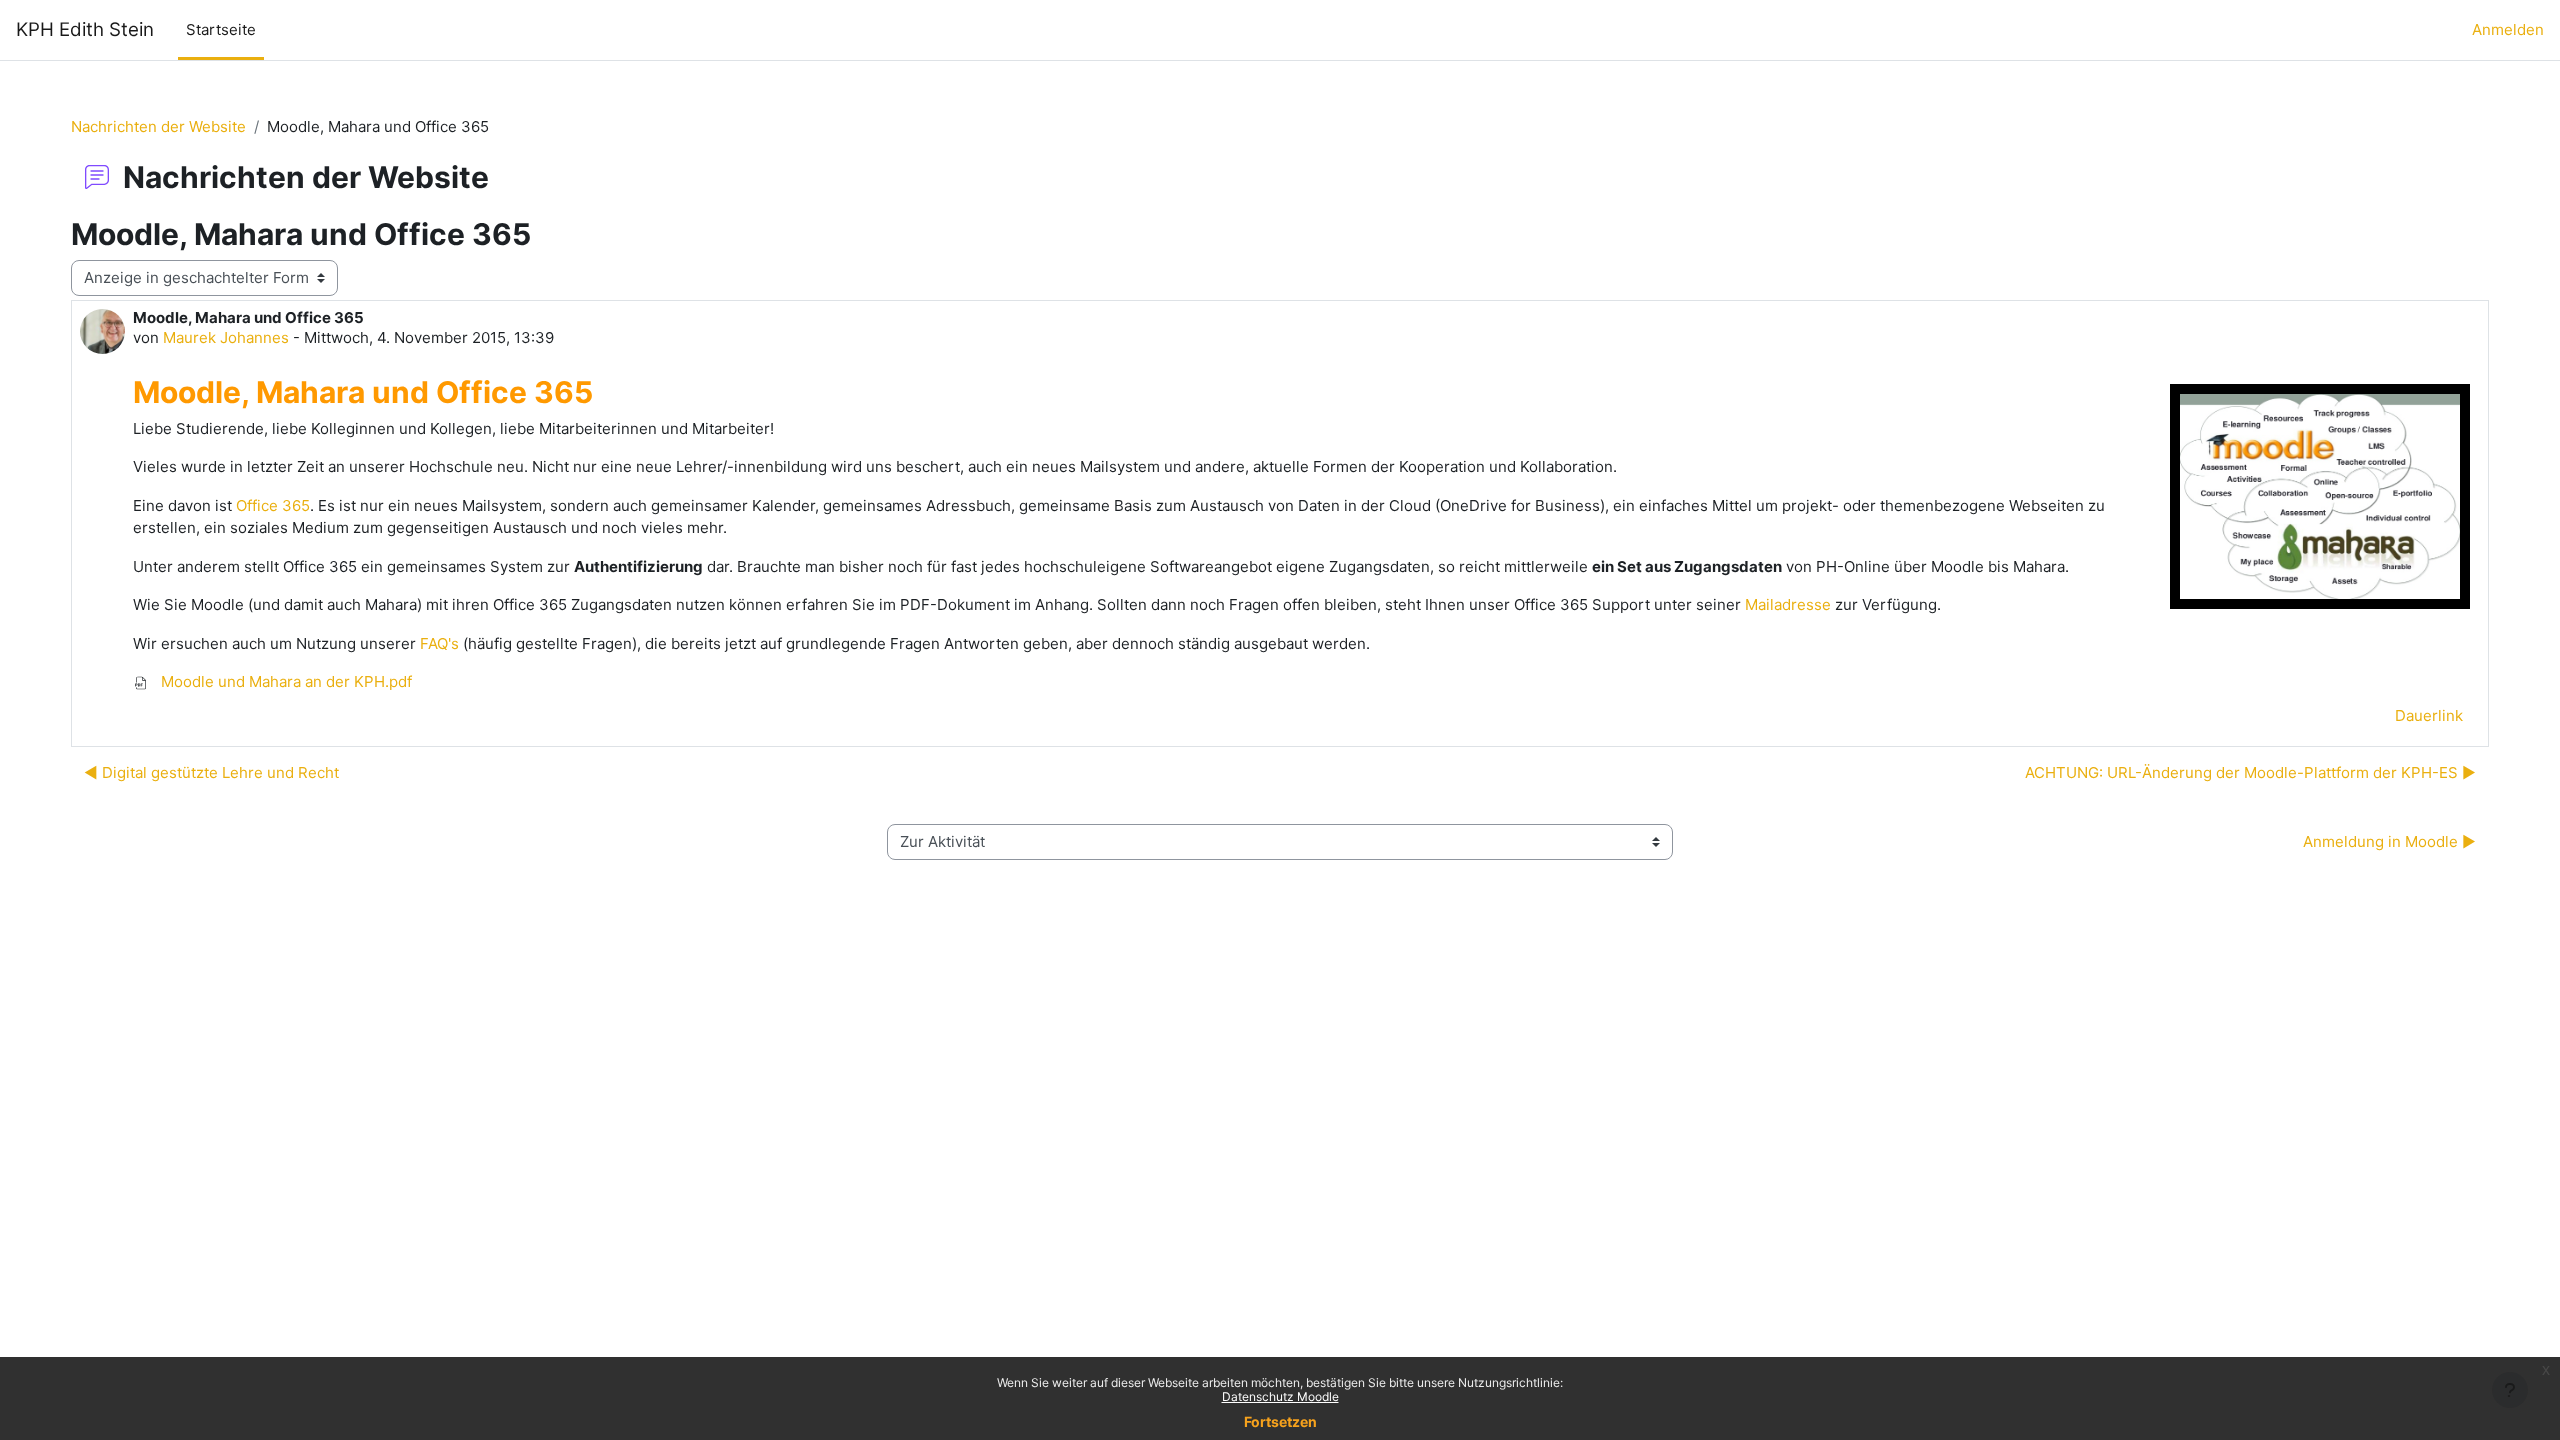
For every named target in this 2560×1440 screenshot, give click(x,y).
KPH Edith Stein (85, 29)
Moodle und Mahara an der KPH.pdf (284, 681)
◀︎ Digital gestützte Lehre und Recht (211, 772)
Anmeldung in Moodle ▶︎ (2389, 841)
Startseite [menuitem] (221, 29)
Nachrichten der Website (158, 126)
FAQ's (439, 643)
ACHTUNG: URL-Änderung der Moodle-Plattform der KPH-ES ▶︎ (2250, 772)
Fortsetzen (1280, 1421)
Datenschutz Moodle (1280, 1396)
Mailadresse (1788, 604)
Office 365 (273, 505)
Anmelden (2508, 29)
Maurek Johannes (226, 337)
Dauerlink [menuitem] (2429, 715)
